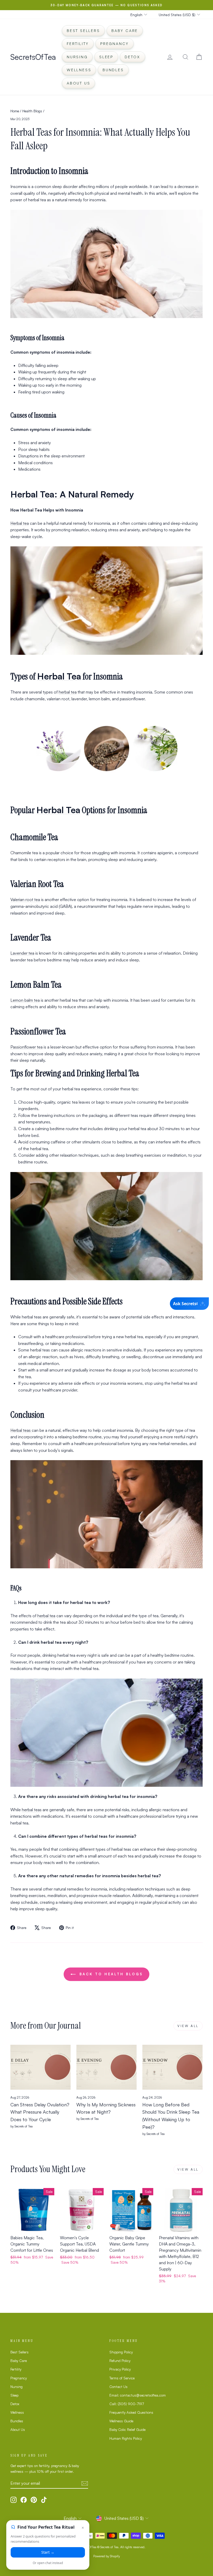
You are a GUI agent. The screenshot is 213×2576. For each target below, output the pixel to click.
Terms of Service (122, 2378)
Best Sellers (83, 31)
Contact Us (118, 2387)
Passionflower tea (26, 1047)
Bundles (113, 70)
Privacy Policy (120, 2369)
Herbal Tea (59, 676)
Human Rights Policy (126, 2438)
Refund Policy (120, 2361)
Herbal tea (20, 523)
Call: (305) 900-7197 (127, 2404)
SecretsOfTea (33, 57)
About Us (78, 83)
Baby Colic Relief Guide (127, 2429)
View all (188, 2026)
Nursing (77, 57)
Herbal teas (21, 1430)
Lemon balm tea (25, 1000)
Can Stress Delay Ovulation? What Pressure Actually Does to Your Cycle (40, 2112)
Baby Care (125, 31)
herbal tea (68, 692)
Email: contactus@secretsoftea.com (138, 2395)
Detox (132, 57)
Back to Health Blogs (110, 1974)
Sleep (106, 57)
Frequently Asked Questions (131, 2412)
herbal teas (32, 1810)
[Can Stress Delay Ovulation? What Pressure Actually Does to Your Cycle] (41, 2067)
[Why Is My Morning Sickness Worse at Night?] (106, 2067)
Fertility (78, 44)
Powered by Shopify (107, 2556)
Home (15, 111)
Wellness (79, 70)
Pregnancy (115, 44)
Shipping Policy (121, 2352)
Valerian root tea (25, 899)
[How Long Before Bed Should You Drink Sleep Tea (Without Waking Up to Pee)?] (172, 2067)
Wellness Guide (121, 2421)
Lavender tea (22, 953)
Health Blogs (32, 111)
